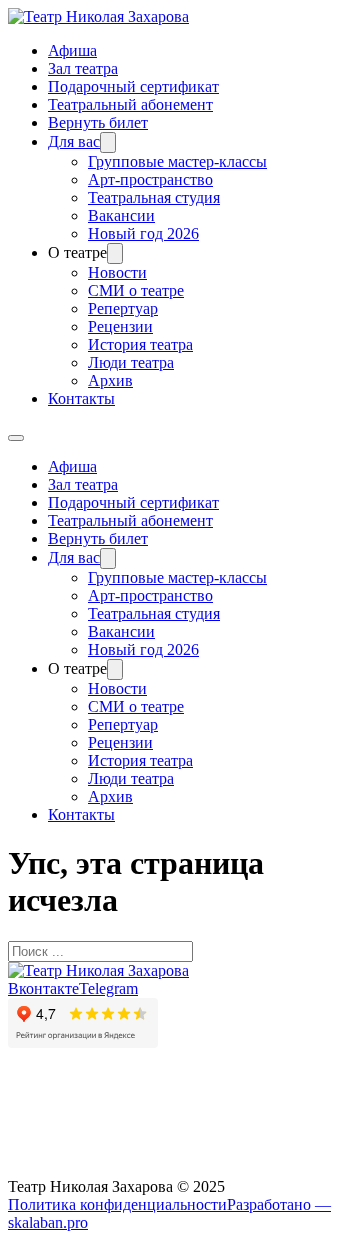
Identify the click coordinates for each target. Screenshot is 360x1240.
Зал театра (83, 68)
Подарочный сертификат (133, 86)
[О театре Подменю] (115, 253)
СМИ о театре (136, 290)
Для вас (74, 141)
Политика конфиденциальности (117, 1204)
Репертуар (123, 308)
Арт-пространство (150, 179)
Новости (117, 272)
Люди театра (131, 362)
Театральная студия (154, 197)
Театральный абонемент (130, 104)
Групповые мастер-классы (177, 161)
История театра (140, 344)
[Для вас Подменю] (108, 142)
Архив (110, 380)
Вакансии (121, 215)
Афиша (72, 50)
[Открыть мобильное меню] (16, 438)
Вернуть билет (98, 122)
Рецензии (120, 326)
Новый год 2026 (143, 233)
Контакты (81, 398)
